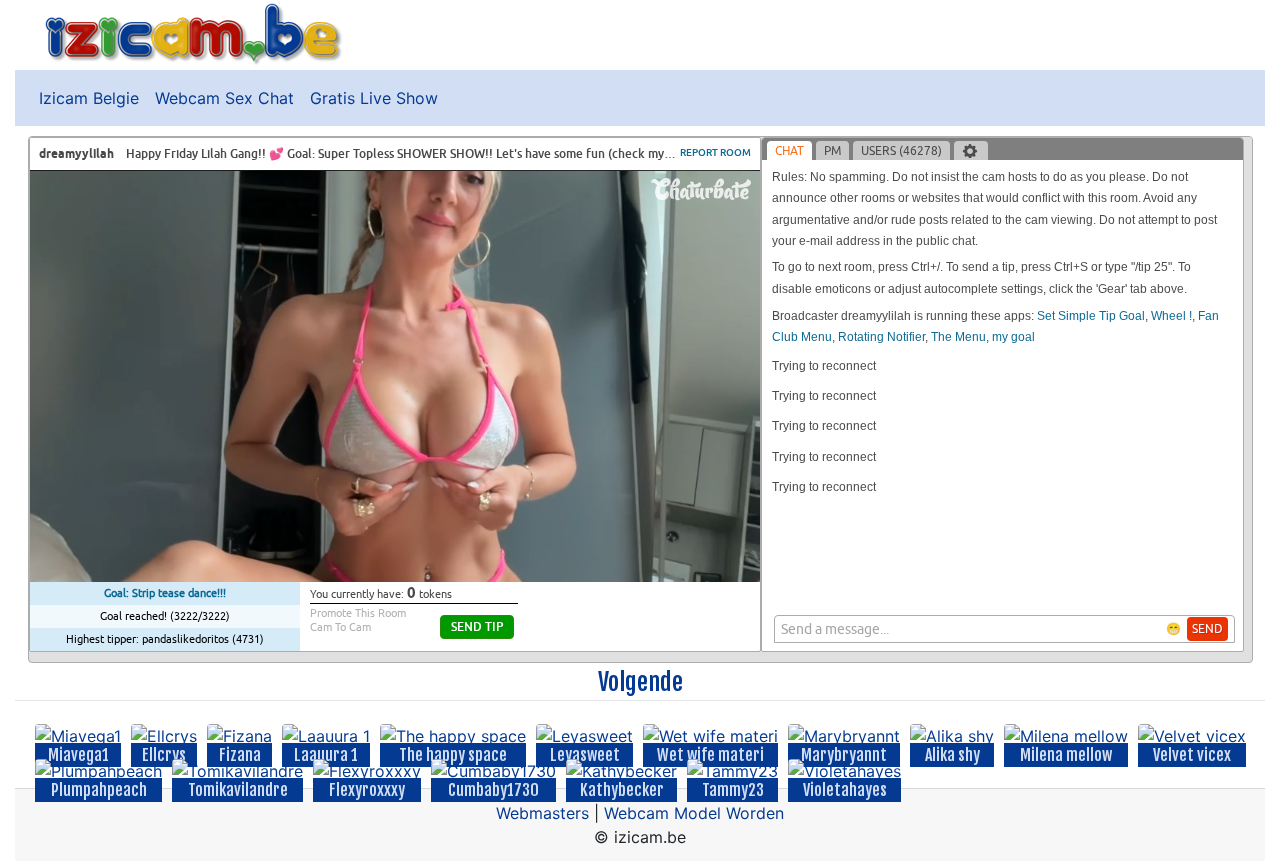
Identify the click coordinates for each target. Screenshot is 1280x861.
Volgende (640, 682)
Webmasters (542, 813)
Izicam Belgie (89, 98)
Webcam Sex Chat (224, 98)
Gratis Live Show (374, 98)
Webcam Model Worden (694, 813)
